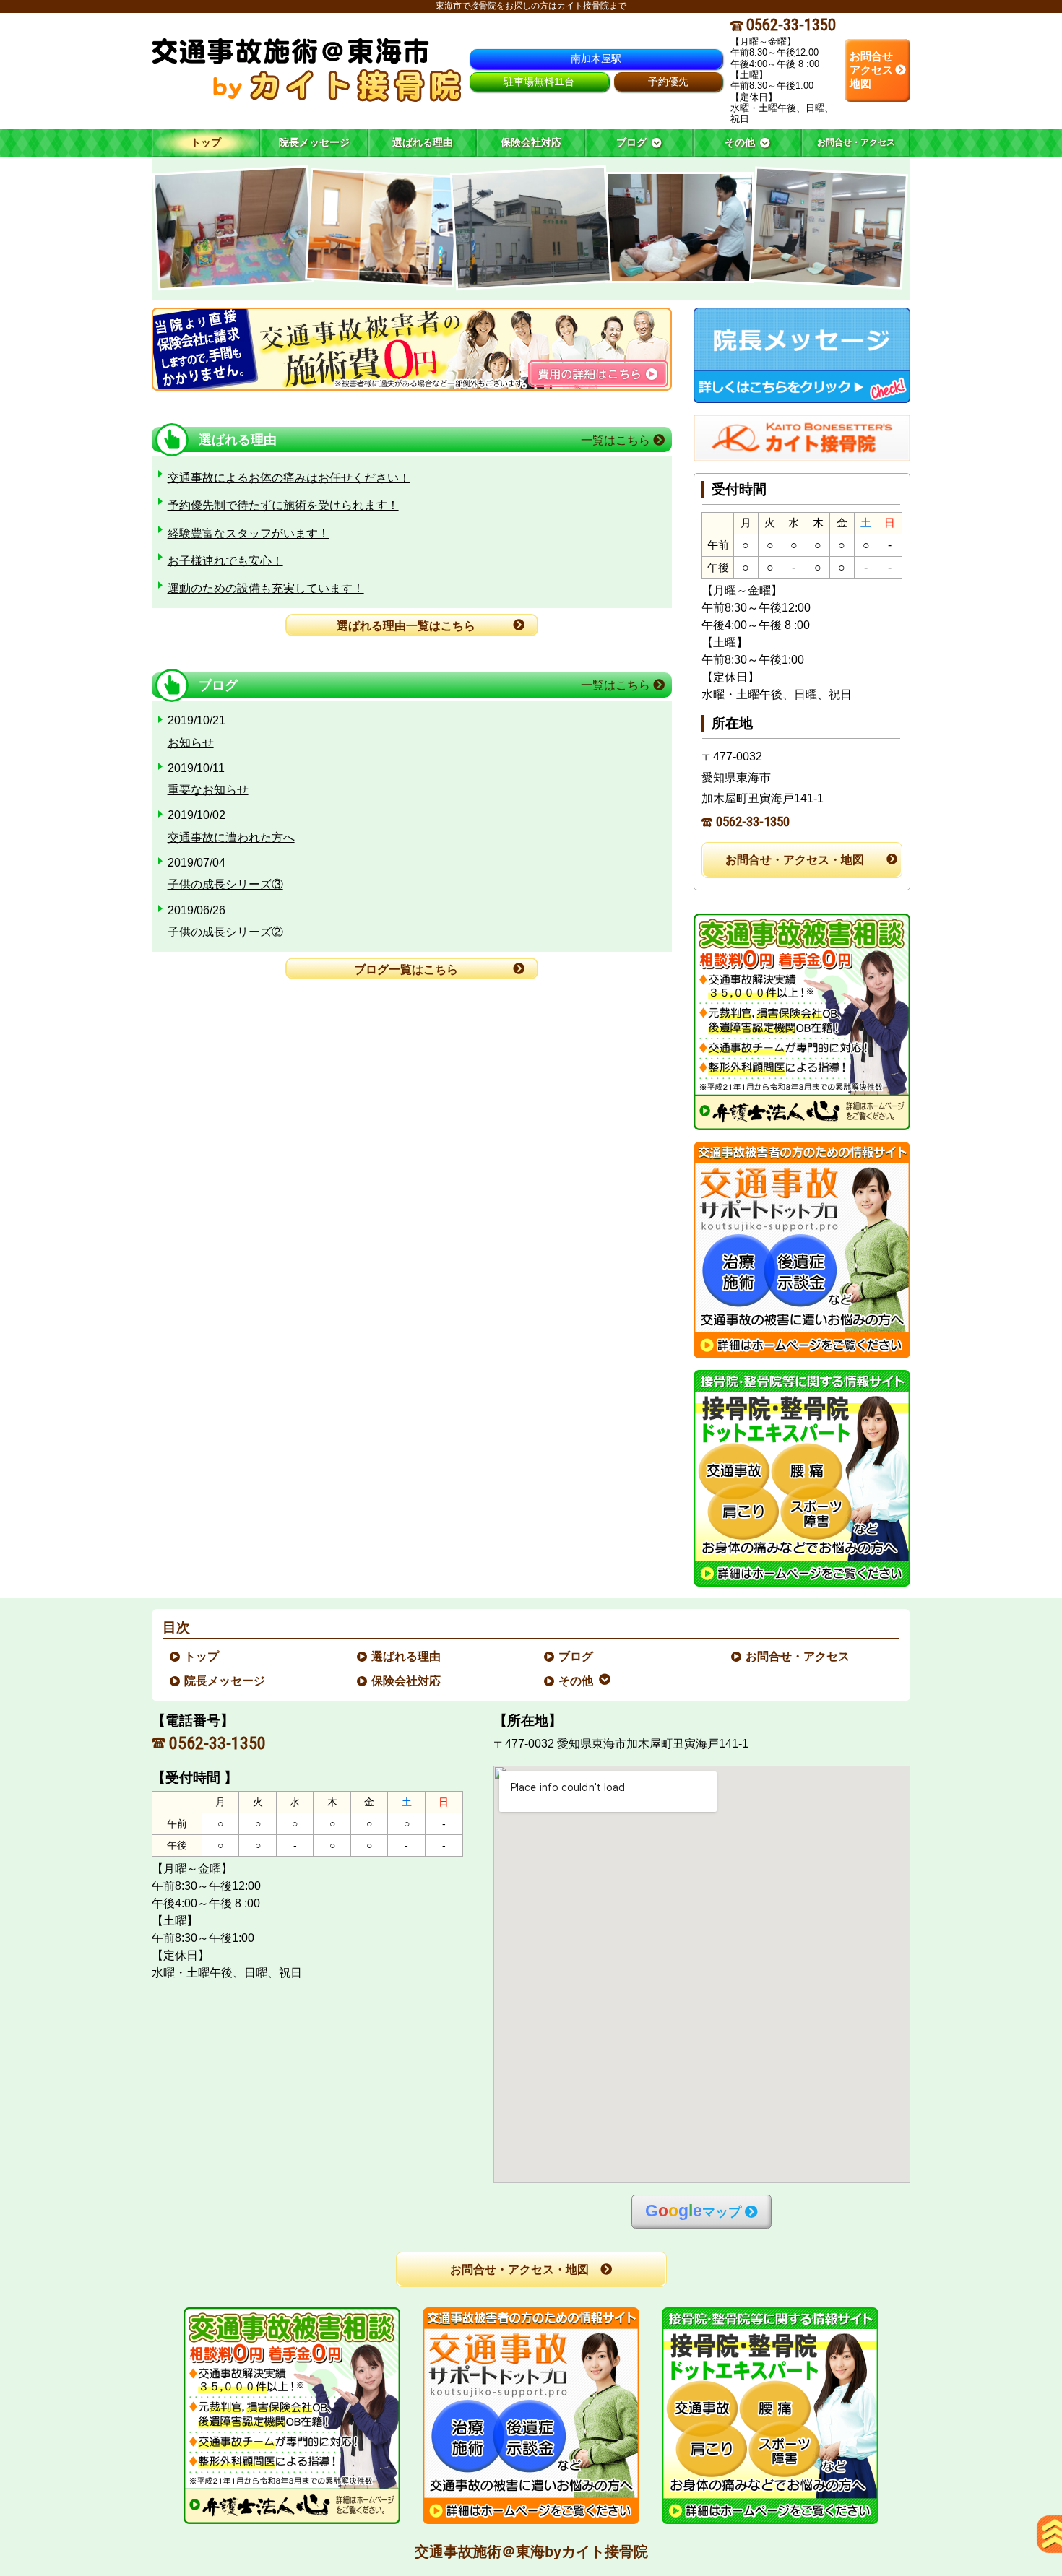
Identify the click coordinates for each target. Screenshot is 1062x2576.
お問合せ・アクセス (798, 1656)
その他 (577, 1681)
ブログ (577, 1656)
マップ (693, 2211)
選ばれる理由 (407, 1656)
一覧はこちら (617, 440)
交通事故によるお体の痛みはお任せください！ (289, 478)
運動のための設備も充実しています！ (266, 588)
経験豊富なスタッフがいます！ (249, 533)
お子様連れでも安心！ (225, 561)
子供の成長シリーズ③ (225, 884)
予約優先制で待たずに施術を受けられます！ (283, 505)
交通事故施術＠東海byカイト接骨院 (531, 2551)
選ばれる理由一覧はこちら (406, 626)
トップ (206, 142)
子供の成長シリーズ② (225, 932)
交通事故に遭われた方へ (231, 837)
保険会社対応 (407, 1681)
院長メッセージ (225, 1681)
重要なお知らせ (208, 790)
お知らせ (191, 743)
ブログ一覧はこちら (406, 970)
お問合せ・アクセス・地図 (795, 860)
